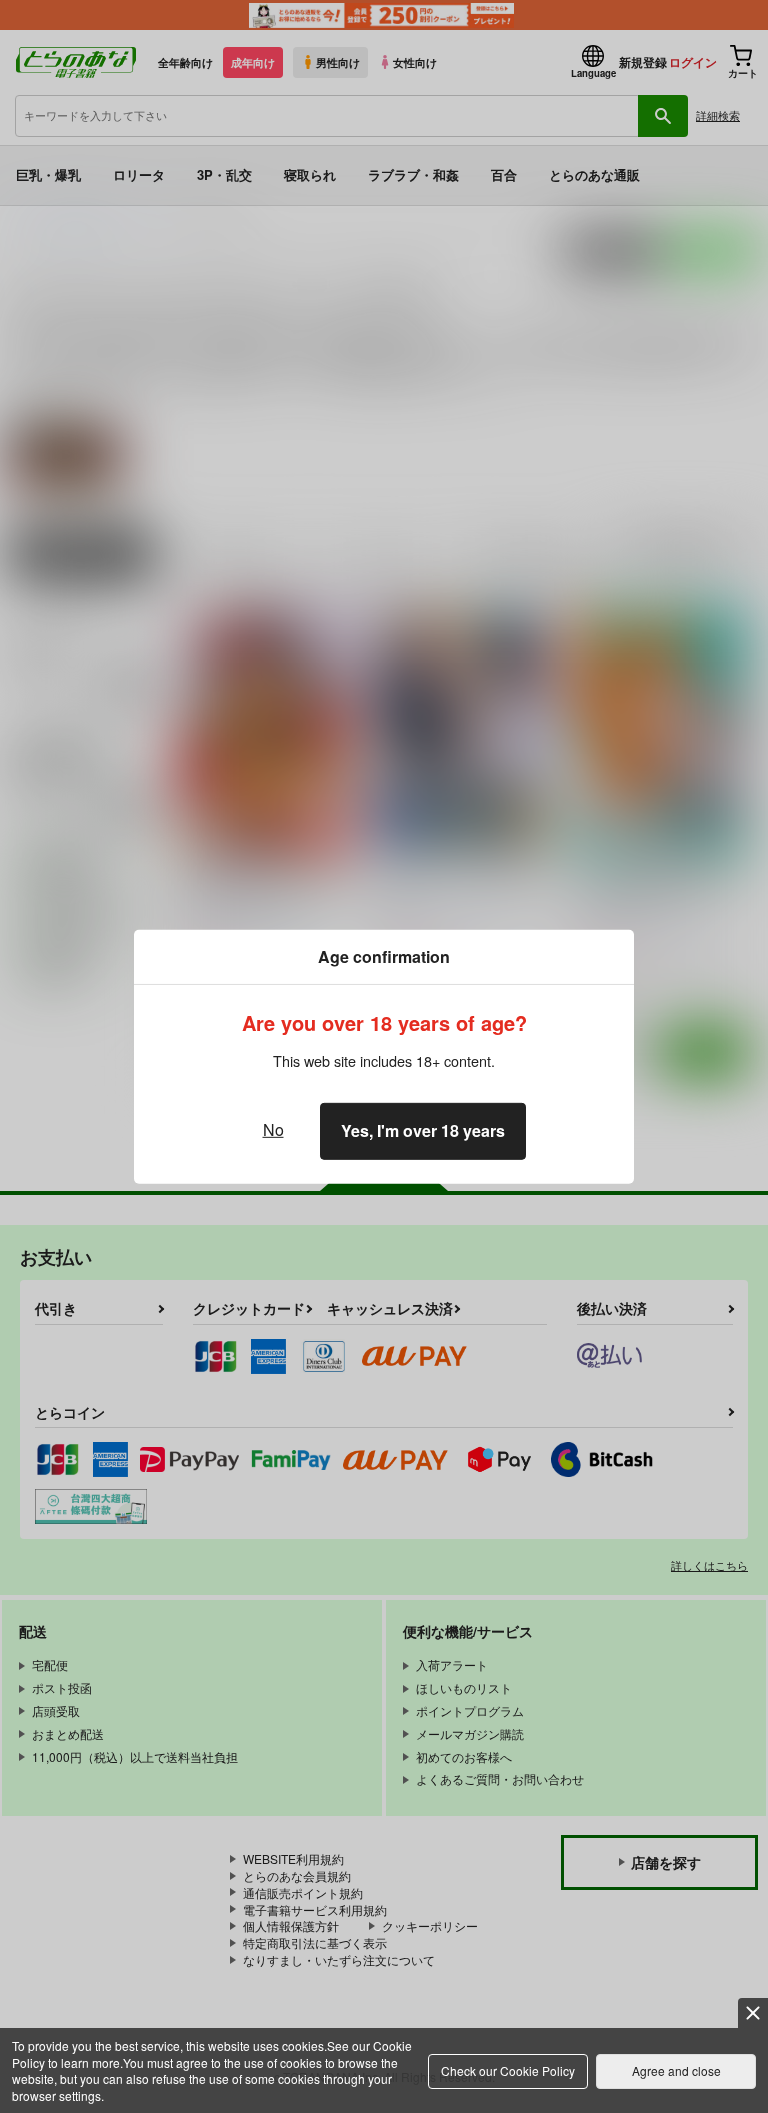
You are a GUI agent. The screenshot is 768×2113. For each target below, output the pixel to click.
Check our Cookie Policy (508, 2070)
